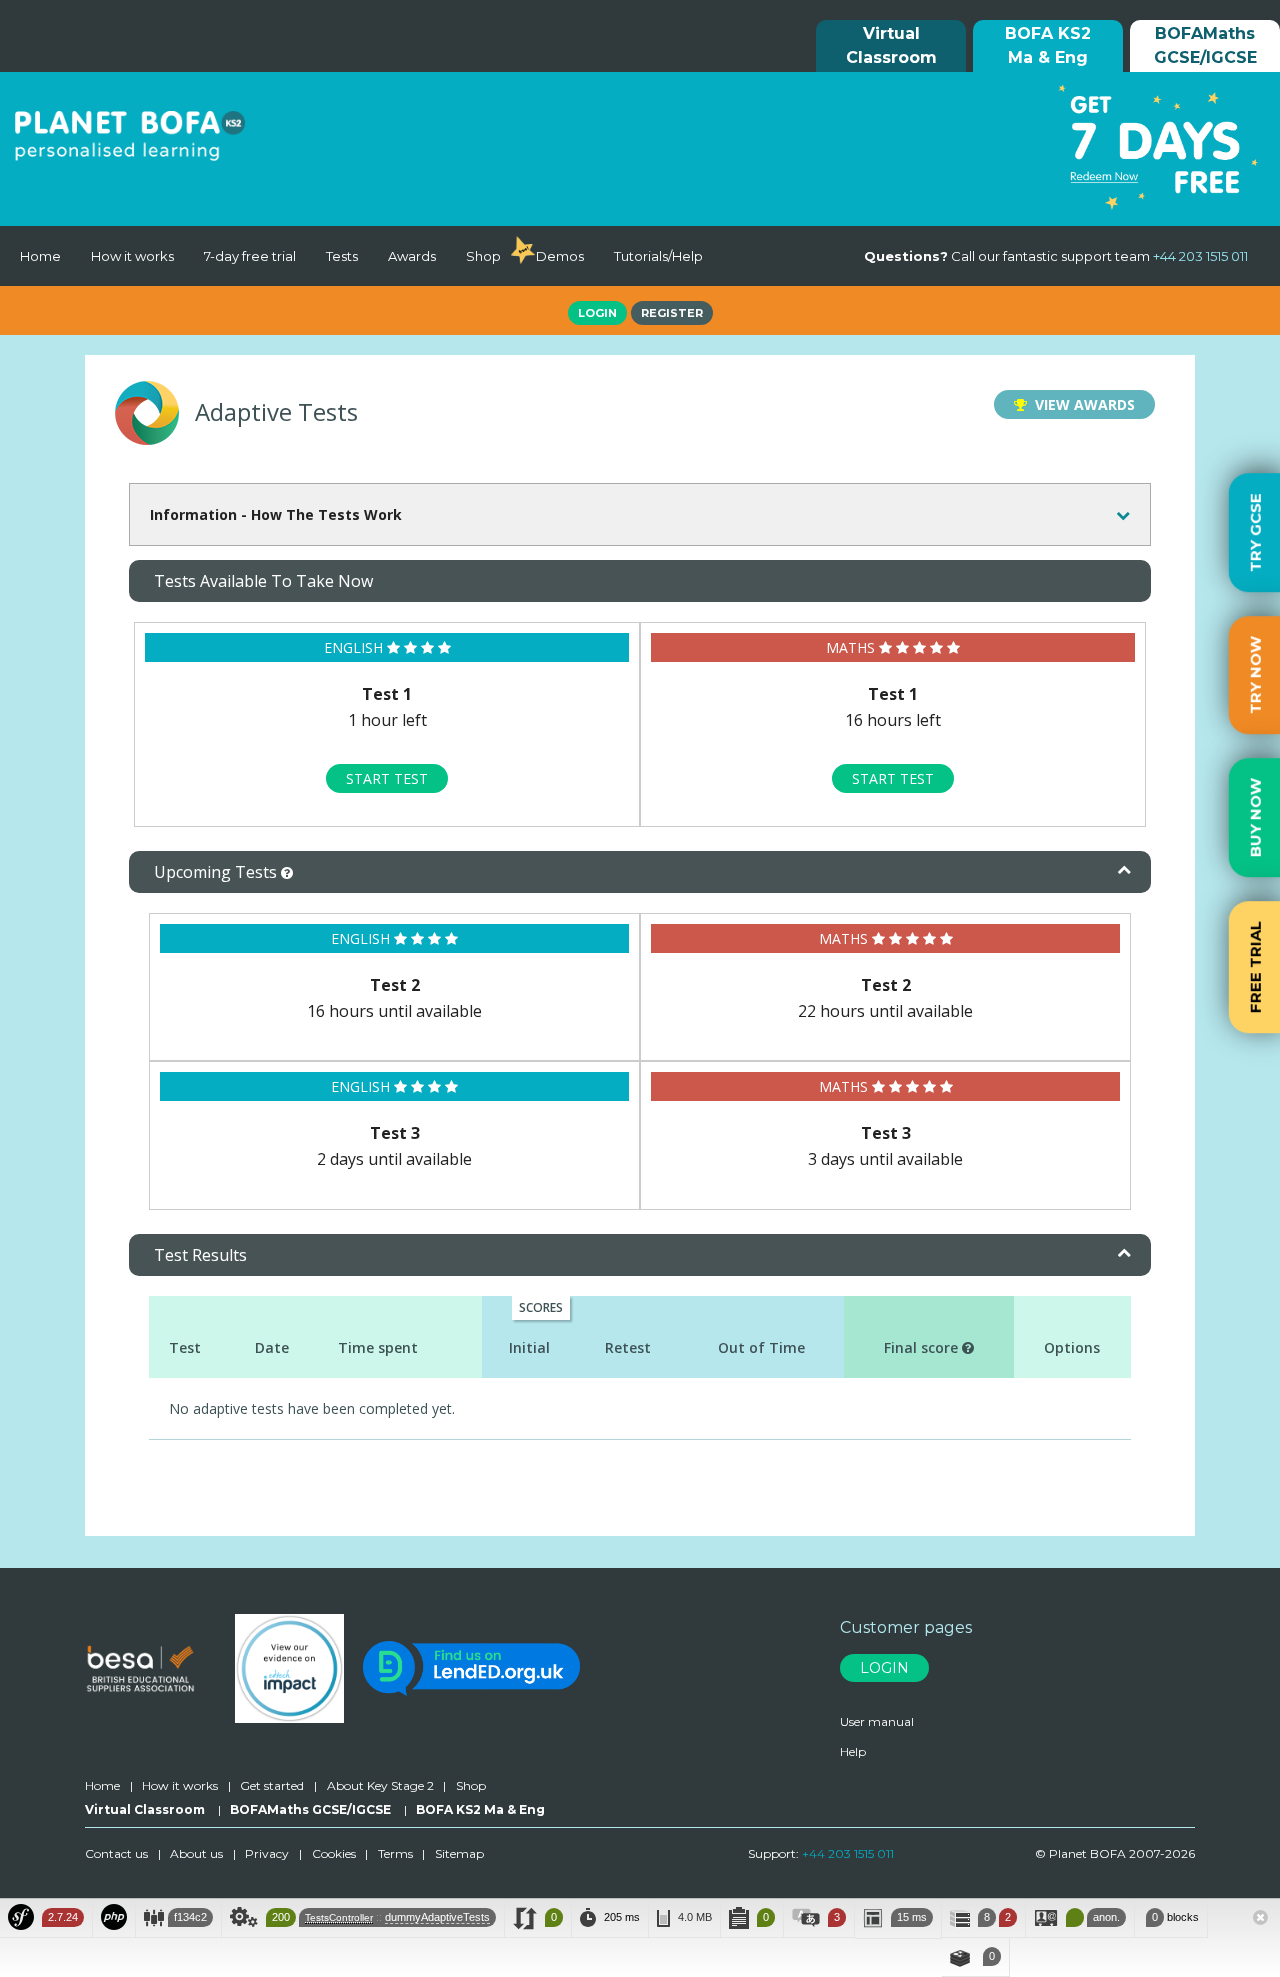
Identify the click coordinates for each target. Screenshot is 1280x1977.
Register (672, 313)
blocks (1175, 1917)
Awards (412, 256)
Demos (560, 256)
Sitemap (459, 1853)
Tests (342, 256)
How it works (132, 256)
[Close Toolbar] (1260, 1919)
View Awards (1081, 404)
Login (597, 313)
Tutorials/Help (658, 256)
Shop (483, 256)
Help (853, 1751)
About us (196, 1853)
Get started (272, 1785)
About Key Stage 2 (380, 1785)
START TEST (387, 778)
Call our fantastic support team (1056, 256)
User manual (877, 1721)
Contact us (116, 1853)
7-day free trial (250, 256)
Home (40, 256)
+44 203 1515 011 (848, 1853)
